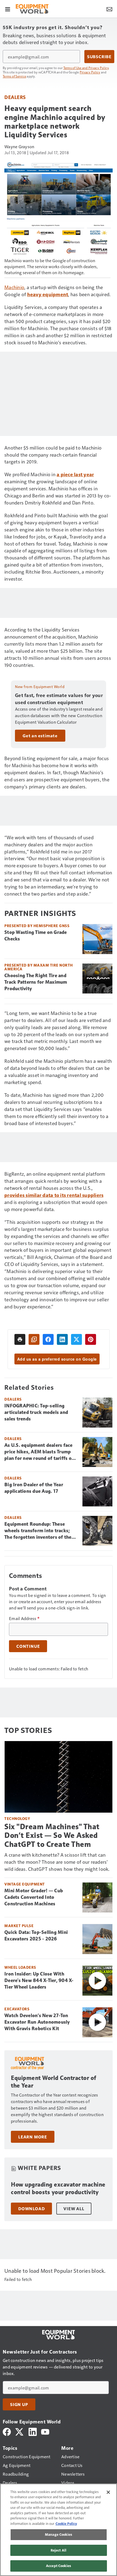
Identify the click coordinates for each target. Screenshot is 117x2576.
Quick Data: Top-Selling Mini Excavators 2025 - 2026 (36, 1936)
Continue (28, 1646)
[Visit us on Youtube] (45, 2431)
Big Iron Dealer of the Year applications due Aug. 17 (34, 1488)
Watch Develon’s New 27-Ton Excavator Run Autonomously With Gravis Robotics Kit (37, 2022)
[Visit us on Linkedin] (33, 2431)
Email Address (24, 1618)
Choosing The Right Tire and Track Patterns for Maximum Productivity (36, 982)
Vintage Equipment (25, 1884)
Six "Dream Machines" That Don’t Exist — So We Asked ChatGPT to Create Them (52, 1835)
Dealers (15, 97)
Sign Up (19, 2404)
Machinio (14, 287)
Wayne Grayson (19, 146)
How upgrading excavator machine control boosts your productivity (58, 2188)
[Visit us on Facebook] (7, 2431)
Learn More (33, 2137)
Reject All (59, 2550)
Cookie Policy (66, 2524)
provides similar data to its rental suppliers (54, 1195)
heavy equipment (48, 294)
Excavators (17, 2009)
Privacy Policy (90, 72)
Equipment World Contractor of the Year (54, 2082)
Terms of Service (14, 76)
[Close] (108, 2492)
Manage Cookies (59, 2534)
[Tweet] (76, 1339)
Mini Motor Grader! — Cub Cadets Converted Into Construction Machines (34, 1897)
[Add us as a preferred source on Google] (34, 1339)
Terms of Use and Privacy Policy (86, 68)
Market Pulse (19, 1926)
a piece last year (75, 474)
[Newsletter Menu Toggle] (109, 9)
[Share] (48, 1339)
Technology (17, 1818)
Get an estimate (40, 736)
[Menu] (8, 9)
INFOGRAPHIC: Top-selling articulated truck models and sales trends (36, 1412)
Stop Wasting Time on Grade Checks (36, 936)
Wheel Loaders (20, 1967)
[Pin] (91, 1339)
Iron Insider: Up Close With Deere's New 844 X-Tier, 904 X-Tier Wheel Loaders (39, 1980)
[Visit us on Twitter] (20, 2431)
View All (74, 2209)
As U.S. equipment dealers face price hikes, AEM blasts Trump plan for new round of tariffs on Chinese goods (39, 1452)
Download (31, 2209)
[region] (59, 2530)
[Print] (20, 1339)
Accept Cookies (59, 2566)
